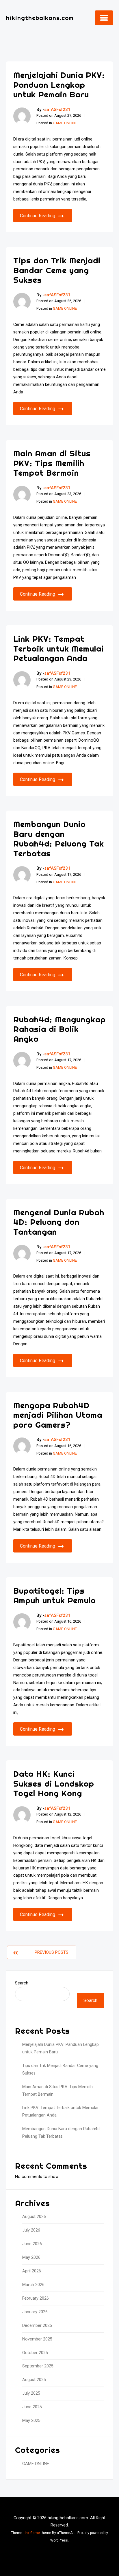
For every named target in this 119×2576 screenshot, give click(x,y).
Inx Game (32, 2533)
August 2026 (34, 2217)
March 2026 (33, 2285)
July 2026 (31, 2230)
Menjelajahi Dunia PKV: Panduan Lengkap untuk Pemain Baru (59, 85)
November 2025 (37, 2339)
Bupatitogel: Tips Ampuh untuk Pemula (55, 1596)
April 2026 (32, 2271)
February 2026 (36, 2298)
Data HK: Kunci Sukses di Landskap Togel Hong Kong (54, 1783)
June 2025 (32, 2407)
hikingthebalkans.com (40, 18)
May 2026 (31, 2257)
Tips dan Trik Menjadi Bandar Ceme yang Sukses (57, 270)
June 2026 (32, 2244)
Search (22, 1983)
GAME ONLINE (65, 123)
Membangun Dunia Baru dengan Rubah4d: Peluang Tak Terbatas (59, 839)
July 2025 (31, 2393)
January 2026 (35, 2312)
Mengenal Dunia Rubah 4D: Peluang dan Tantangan (59, 1222)
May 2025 (31, 2421)
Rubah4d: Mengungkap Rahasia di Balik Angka (59, 1029)
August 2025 (34, 2380)
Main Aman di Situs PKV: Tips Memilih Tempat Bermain (52, 463)
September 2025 (38, 2366)
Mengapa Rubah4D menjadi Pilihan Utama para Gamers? (58, 1415)
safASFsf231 (57, 110)
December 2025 (37, 2326)
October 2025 (35, 2353)
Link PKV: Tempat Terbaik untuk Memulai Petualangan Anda (58, 648)
